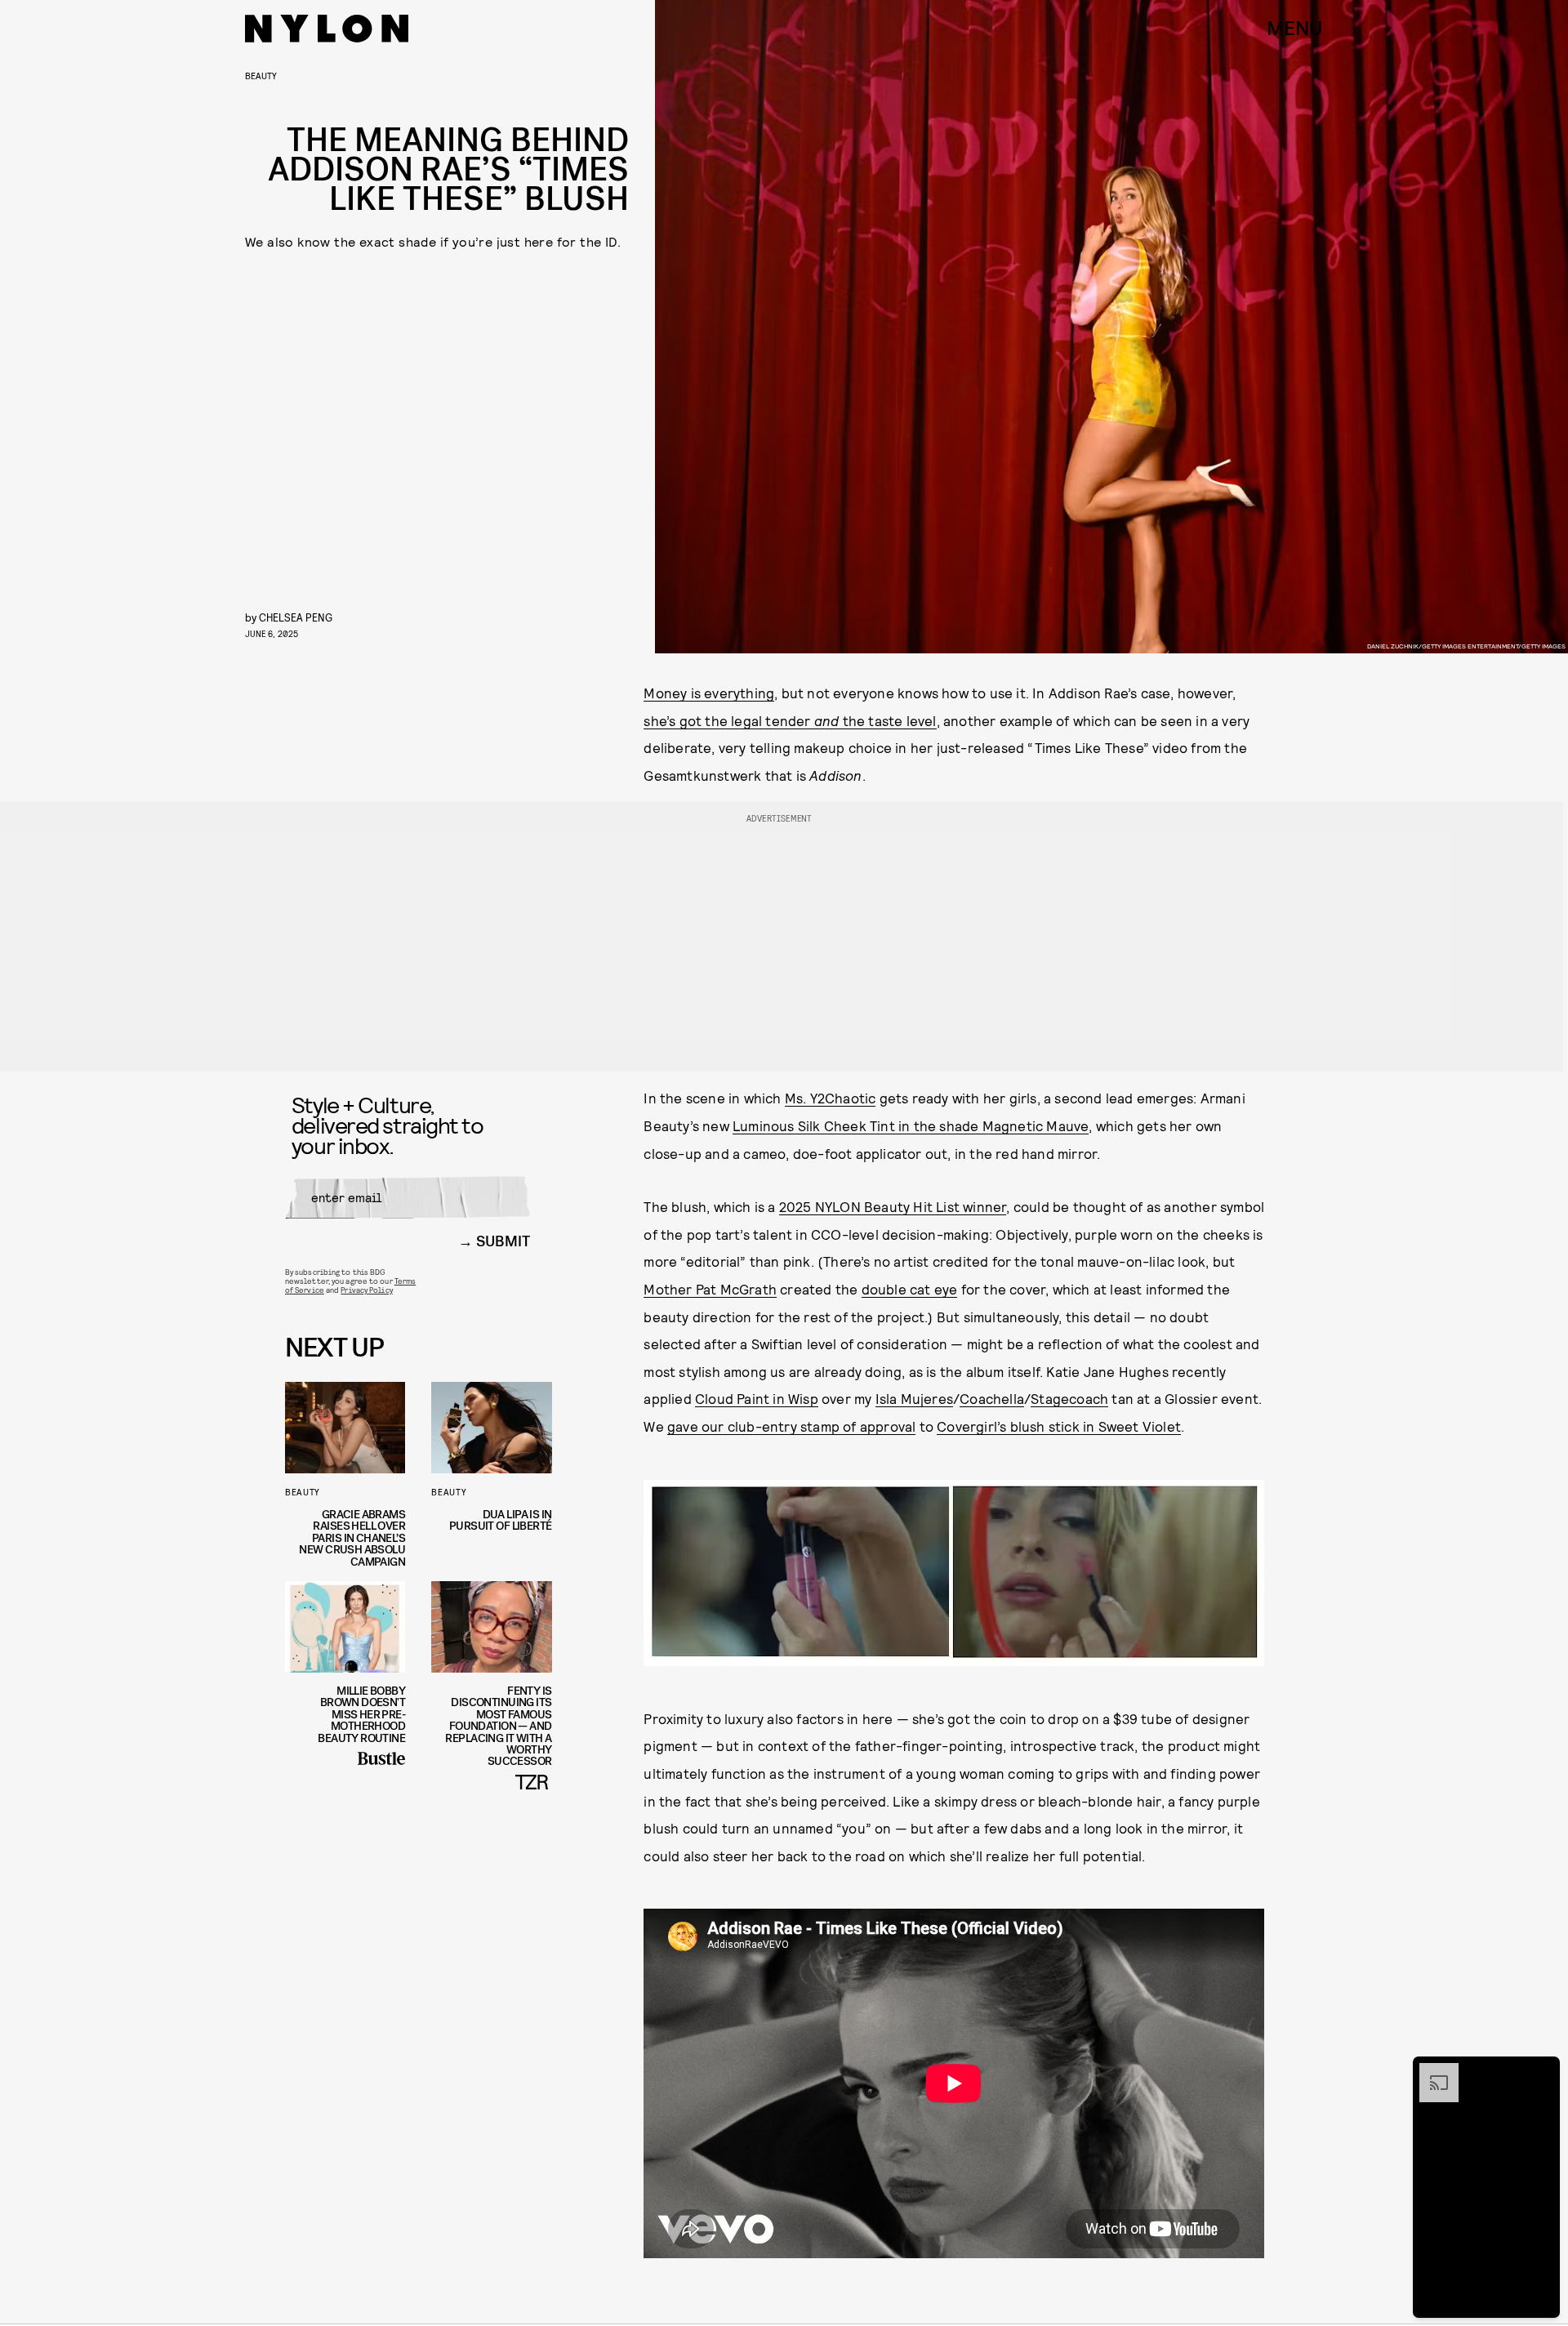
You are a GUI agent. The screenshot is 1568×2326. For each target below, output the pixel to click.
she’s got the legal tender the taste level (790, 720)
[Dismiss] (1542, 2071)
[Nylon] (327, 29)
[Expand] (1431, 2071)
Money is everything (709, 693)
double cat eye (910, 1289)
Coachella (992, 1398)
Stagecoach (1069, 1398)
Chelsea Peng (296, 617)
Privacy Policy (366, 1290)
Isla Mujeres (914, 1398)
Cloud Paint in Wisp (757, 1398)
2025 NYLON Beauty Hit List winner (893, 1206)
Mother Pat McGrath (710, 1289)
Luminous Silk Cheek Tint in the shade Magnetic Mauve (911, 1125)
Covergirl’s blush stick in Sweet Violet (1059, 1426)
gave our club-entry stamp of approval (791, 1426)
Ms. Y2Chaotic (831, 1098)
